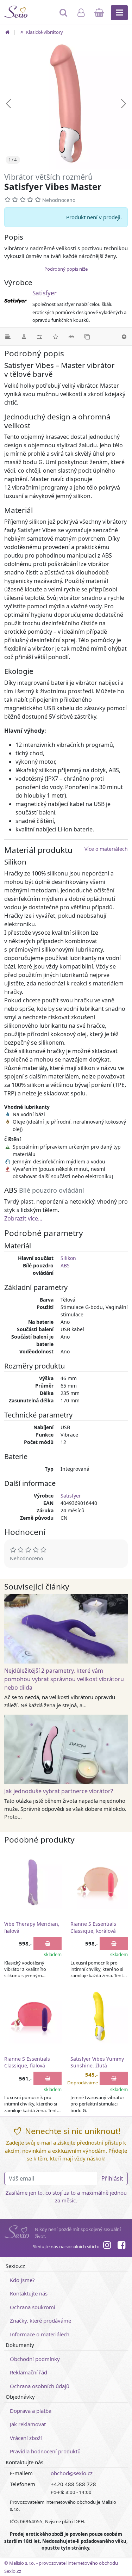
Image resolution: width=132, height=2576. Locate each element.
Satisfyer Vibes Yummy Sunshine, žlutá (97, 2062)
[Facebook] (121, 2246)
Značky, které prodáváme (40, 2320)
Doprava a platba (31, 2411)
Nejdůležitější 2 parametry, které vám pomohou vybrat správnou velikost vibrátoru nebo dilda (64, 1679)
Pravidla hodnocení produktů (45, 2451)
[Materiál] (24, 337)
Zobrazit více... (23, 1218)
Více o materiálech (106, 849)
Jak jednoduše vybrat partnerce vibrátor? (59, 1791)
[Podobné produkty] (87, 337)
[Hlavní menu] (119, 13)
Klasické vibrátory (44, 32)
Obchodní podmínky (35, 2359)
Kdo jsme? (22, 2280)
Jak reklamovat (28, 2424)
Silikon (68, 1258)
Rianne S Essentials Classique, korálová (93, 1927)
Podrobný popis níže (66, 269)
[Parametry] (40, 337)
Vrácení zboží (26, 2438)
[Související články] (71, 337)
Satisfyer (45, 293)
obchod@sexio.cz (72, 2473)
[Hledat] (64, 16)
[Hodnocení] (55, 337)
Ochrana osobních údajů (40, 2386)
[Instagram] (107, 2246)
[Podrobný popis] (8, 337)
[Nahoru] (124, 337)
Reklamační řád (29, 2372)
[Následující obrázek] (124, 104)
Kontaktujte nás (29, 2293)
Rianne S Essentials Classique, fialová (27, 2062)
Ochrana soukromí (33, 2307)
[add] (48, 1944)
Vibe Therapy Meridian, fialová (32, 1927)
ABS (65, 1265)
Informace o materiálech (40, 2334)
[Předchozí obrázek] (8, 104)
